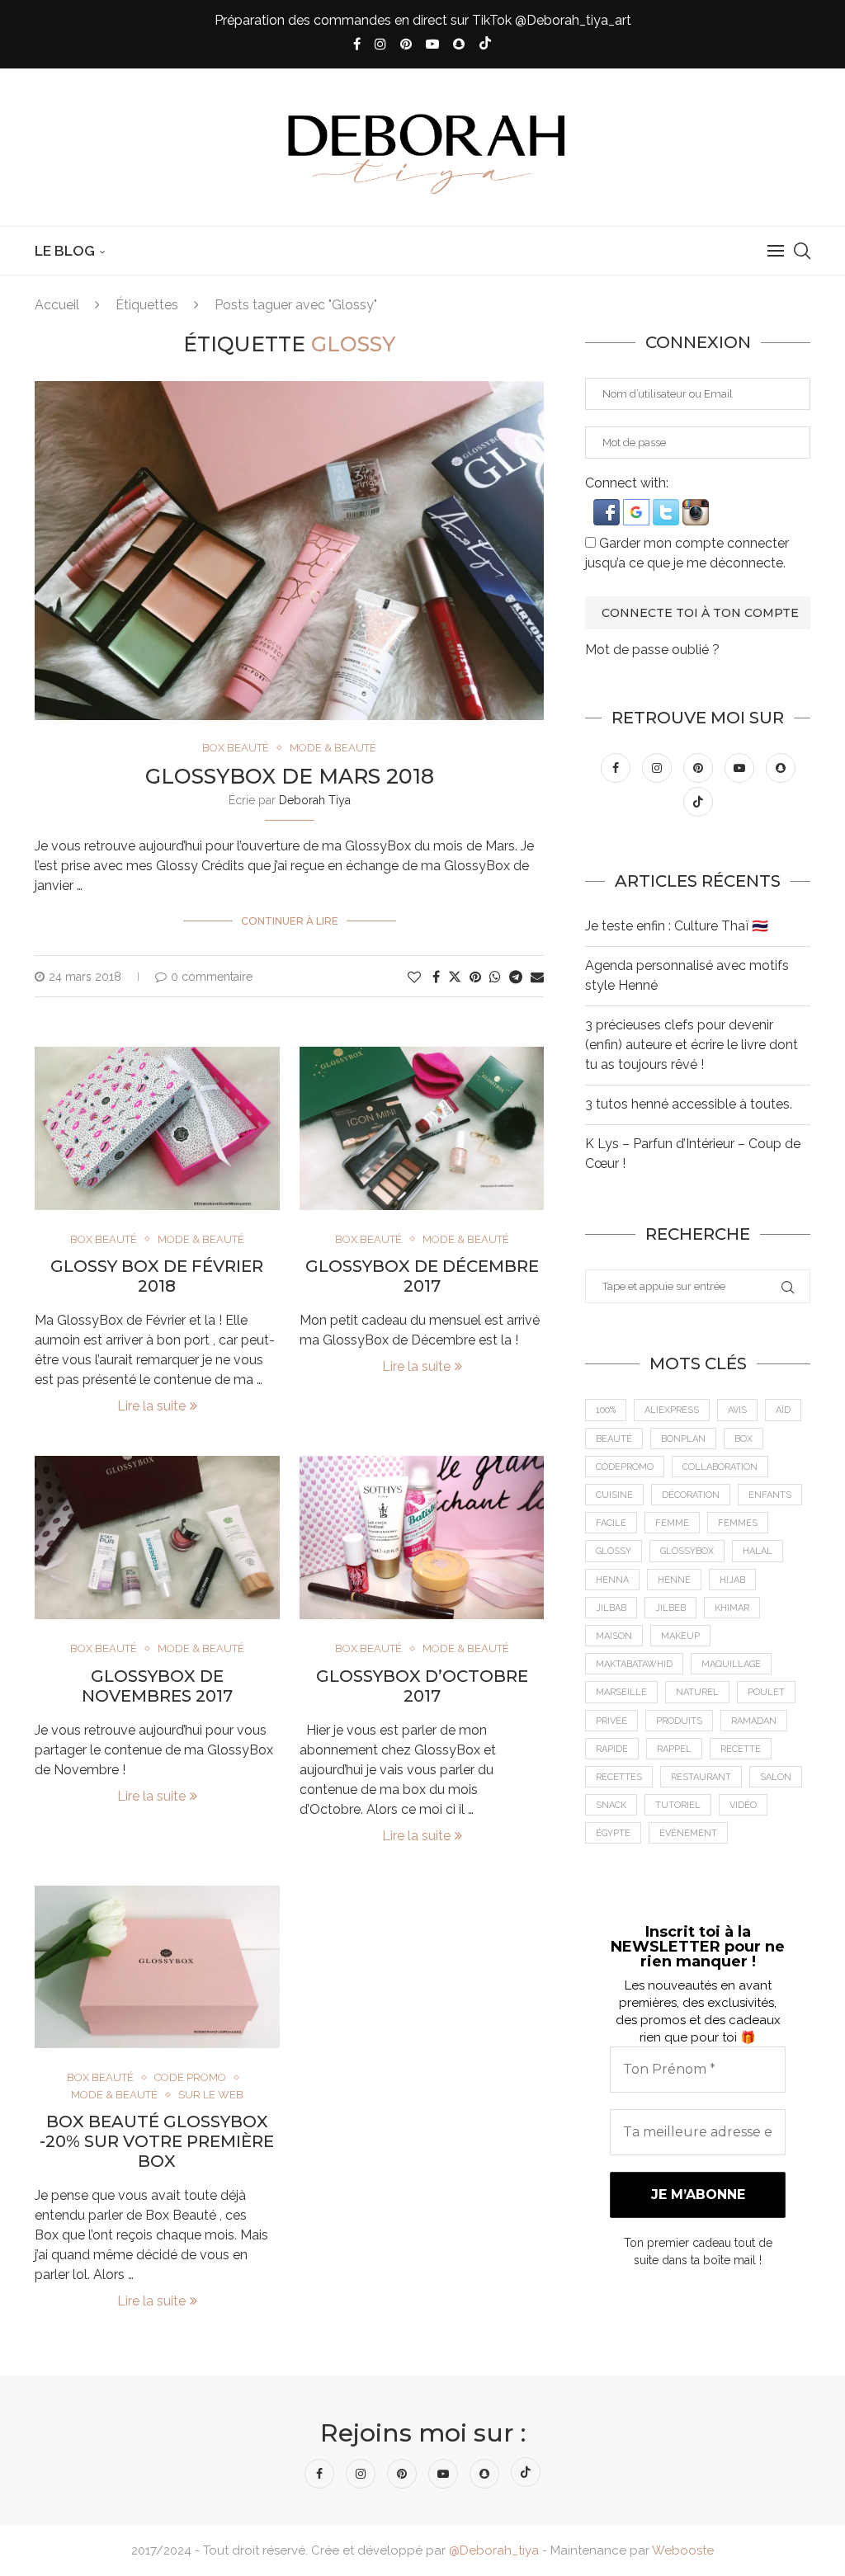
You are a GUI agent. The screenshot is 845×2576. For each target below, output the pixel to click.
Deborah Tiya (315, 800)
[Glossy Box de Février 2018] (157, 1128)
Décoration (691, 1495)
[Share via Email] (537, 977)
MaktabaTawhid (634, 1664)
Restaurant (701, 1777)
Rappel (674, 1749)
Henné (674, 1580)
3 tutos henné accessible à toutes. (689, 1104)
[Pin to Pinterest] (475, 977)
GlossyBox (687, 1551)
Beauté (614, 1439)
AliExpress (672, 1410)
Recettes (619, 1777)
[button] (608, 507)
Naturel (697, 1692)
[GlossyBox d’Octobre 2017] (422, 1538)
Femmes (738, 1523)
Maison (614, 1636)
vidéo (743, 1805)
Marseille (621, 1692)
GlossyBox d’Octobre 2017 (422, 1686)
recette (741, 1749)
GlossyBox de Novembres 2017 (157, 1686)
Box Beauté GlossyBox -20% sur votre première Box (157, 2141)
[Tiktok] (485, 45)
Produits (679, 1721)
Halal (758, 1551)
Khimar (732, 1608)
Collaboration (720, 1467)
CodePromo (625, 1467)
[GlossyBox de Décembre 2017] (422, 1128)
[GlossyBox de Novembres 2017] (157, 1538)
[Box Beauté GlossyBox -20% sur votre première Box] (157, 1967)
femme (672, 1523)
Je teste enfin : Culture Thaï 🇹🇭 (677, 926)
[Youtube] (432, 44)
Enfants (770, 1495)
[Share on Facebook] (436, 977)
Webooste (683, 2550)
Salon (776, 1777)
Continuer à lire (290, 921)
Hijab (732, 1580)
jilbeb (670, 1608)
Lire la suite (151, 1406)
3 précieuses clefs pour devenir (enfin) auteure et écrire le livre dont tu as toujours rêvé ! (692, 1045)
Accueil (57, 305)
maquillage (731, 1664)
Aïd (783, 1410)
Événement (688, 1833)
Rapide (612, 1749)
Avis (737, 1410)
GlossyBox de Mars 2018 (290, 776)
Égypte (613, 1833)
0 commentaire (212, 977)
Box (744, 1439)
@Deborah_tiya (494, 2550)
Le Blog (65, 251)
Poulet (766, 1692)
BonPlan (683, 1439)
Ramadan (754, 1721)
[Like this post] (414, 977)
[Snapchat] (459, 44)
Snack (611, 1805)
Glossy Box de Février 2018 (157, 1276)
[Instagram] (380, 44)
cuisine (614, 1495)
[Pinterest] (406, 44)
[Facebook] (357, 44)
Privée (611, 1721)
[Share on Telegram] (516, 977)
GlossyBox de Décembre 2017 (422, 1276)
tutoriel (678, 1805)
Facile (611, 1523)
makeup (680, 1636)
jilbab (611, 1608)
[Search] (802, 251)
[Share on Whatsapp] (495, 977)
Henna (612, 1580)
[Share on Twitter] (455, 977)
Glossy (614, 1551)
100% (606, 1410)
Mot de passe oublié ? (652, 650)
